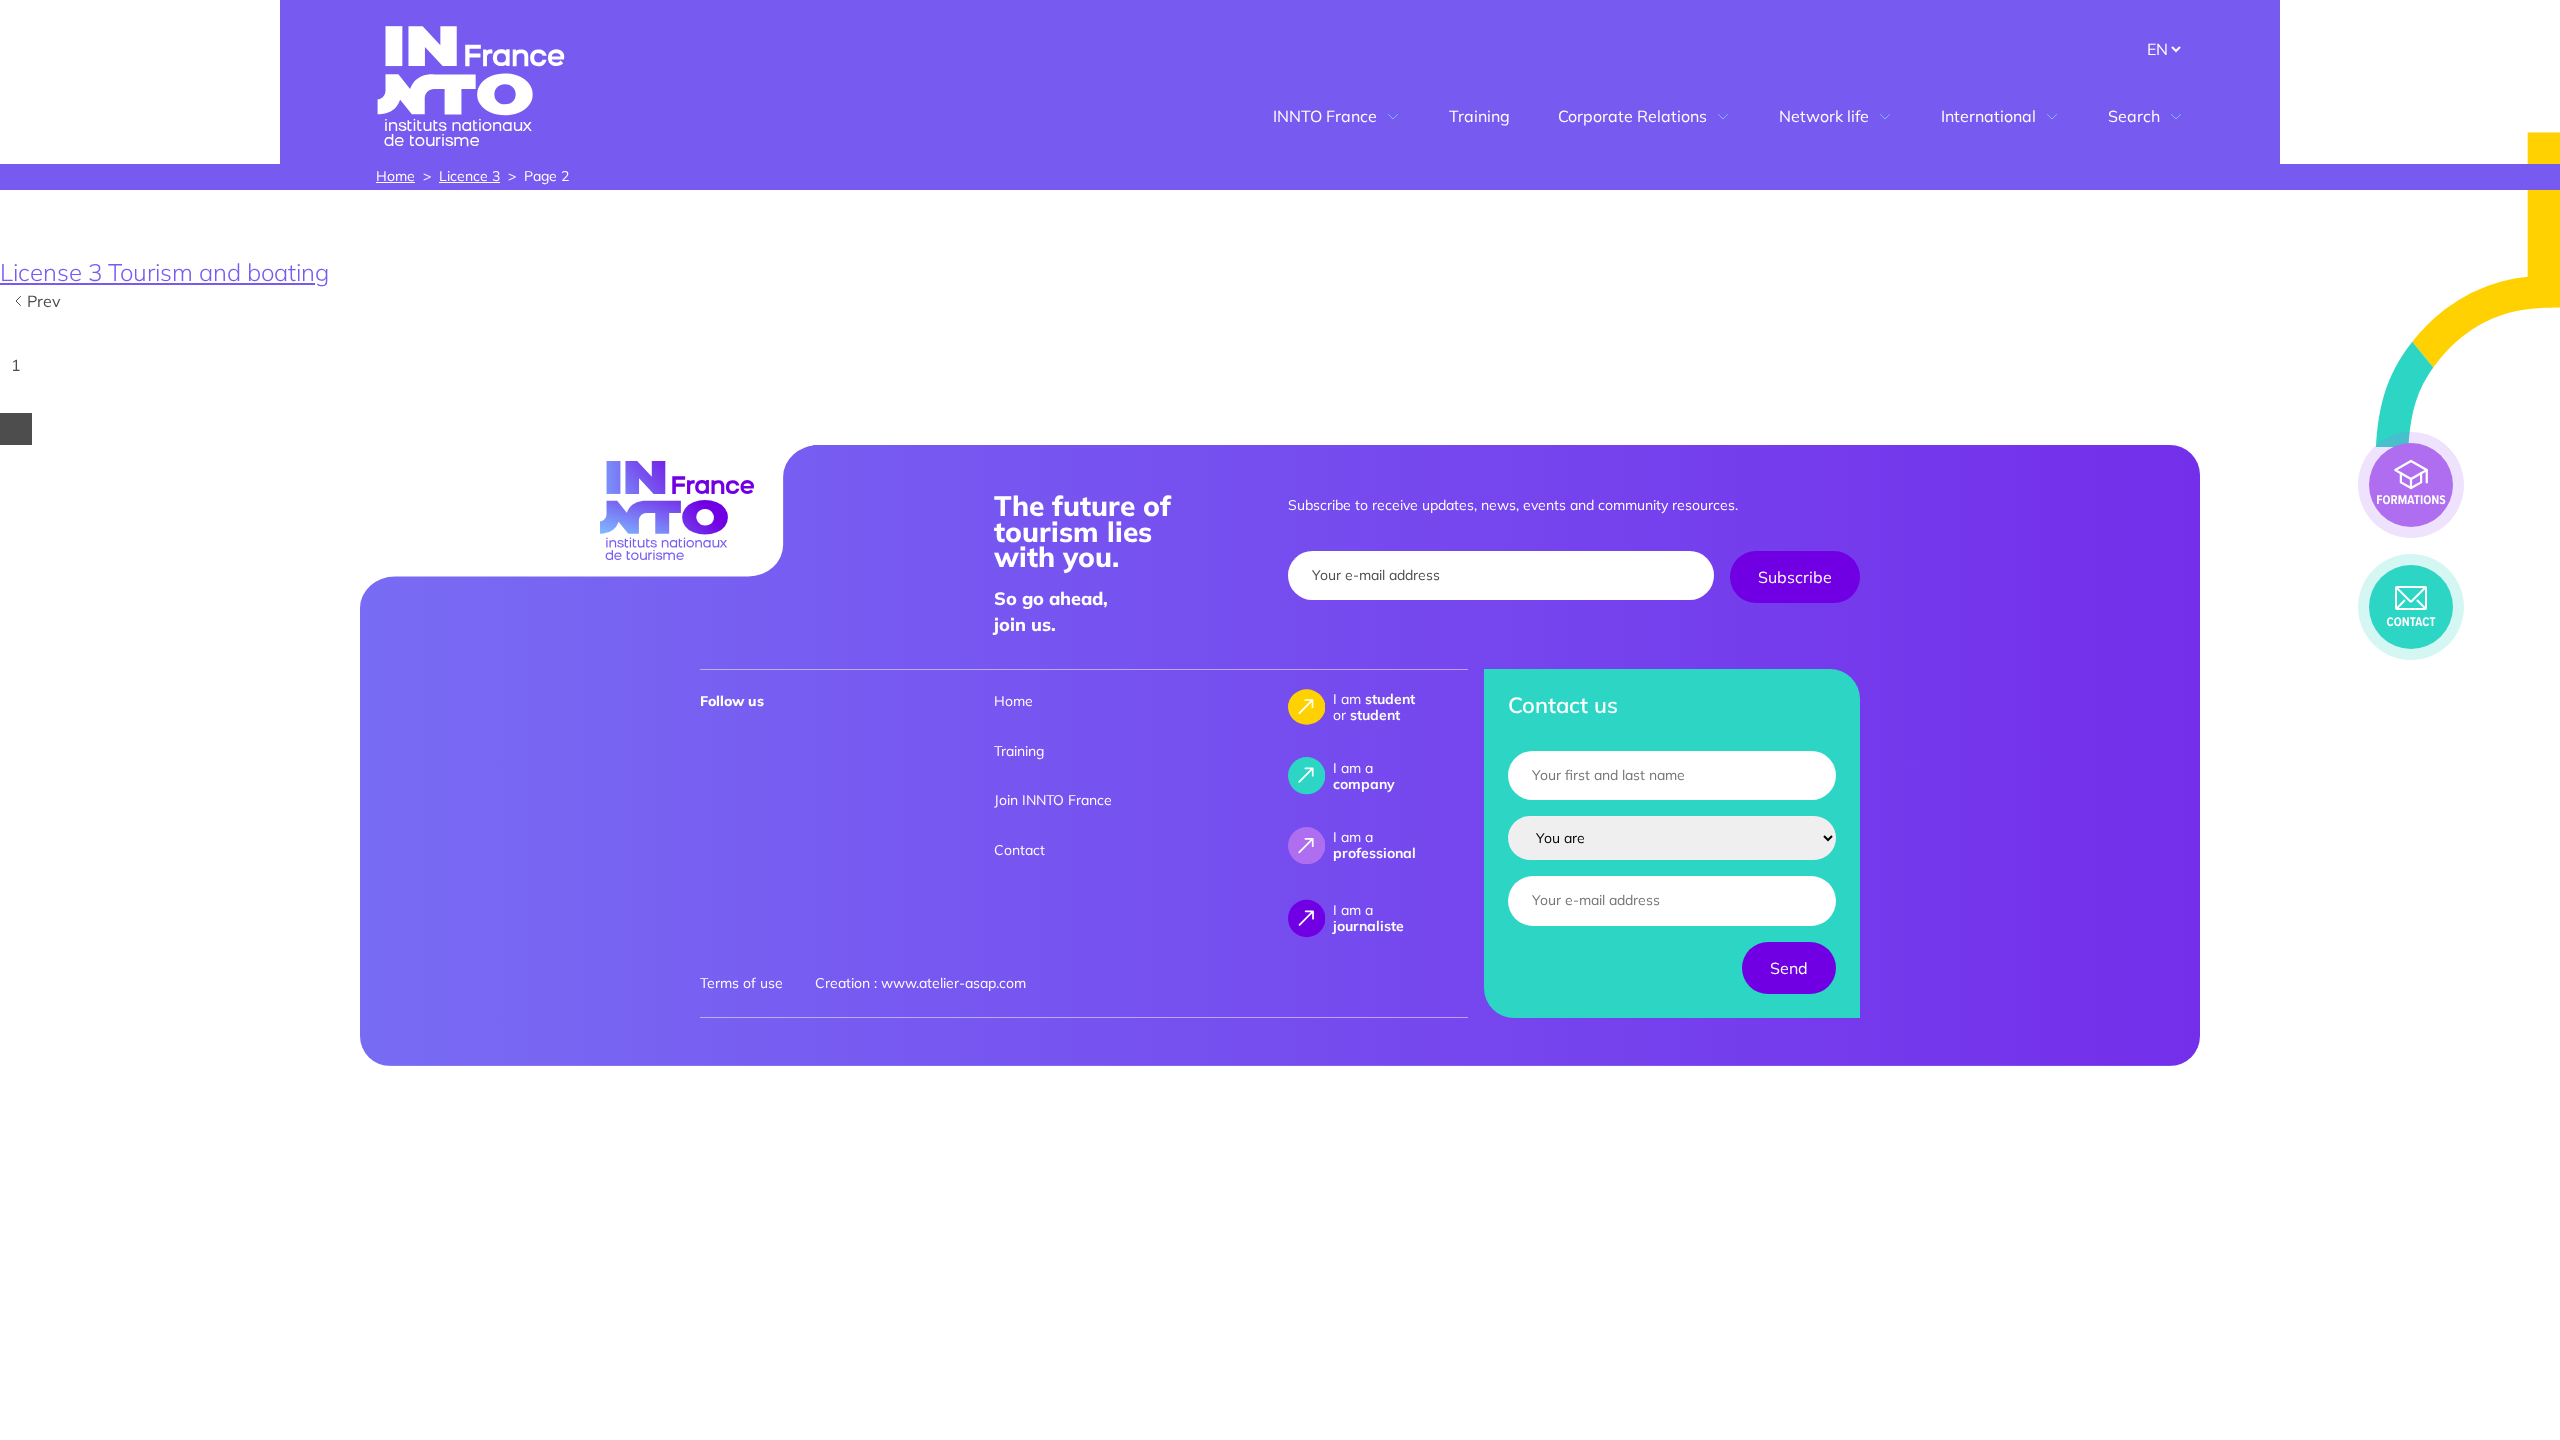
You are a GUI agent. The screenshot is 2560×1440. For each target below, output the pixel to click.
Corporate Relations (1632, 116)
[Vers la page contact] (2411, 607)
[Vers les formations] (2411, 485)
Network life (1824, 116)
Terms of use (741, 983)
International (1988, 116)
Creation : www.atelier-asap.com (920, 983)
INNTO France (1325, 116)
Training (1479, 116)
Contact (1019, 850)
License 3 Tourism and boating (164, 272)
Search (2134, 116)
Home (395, 176)
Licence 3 (469, 176)
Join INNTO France (1053, 800)
